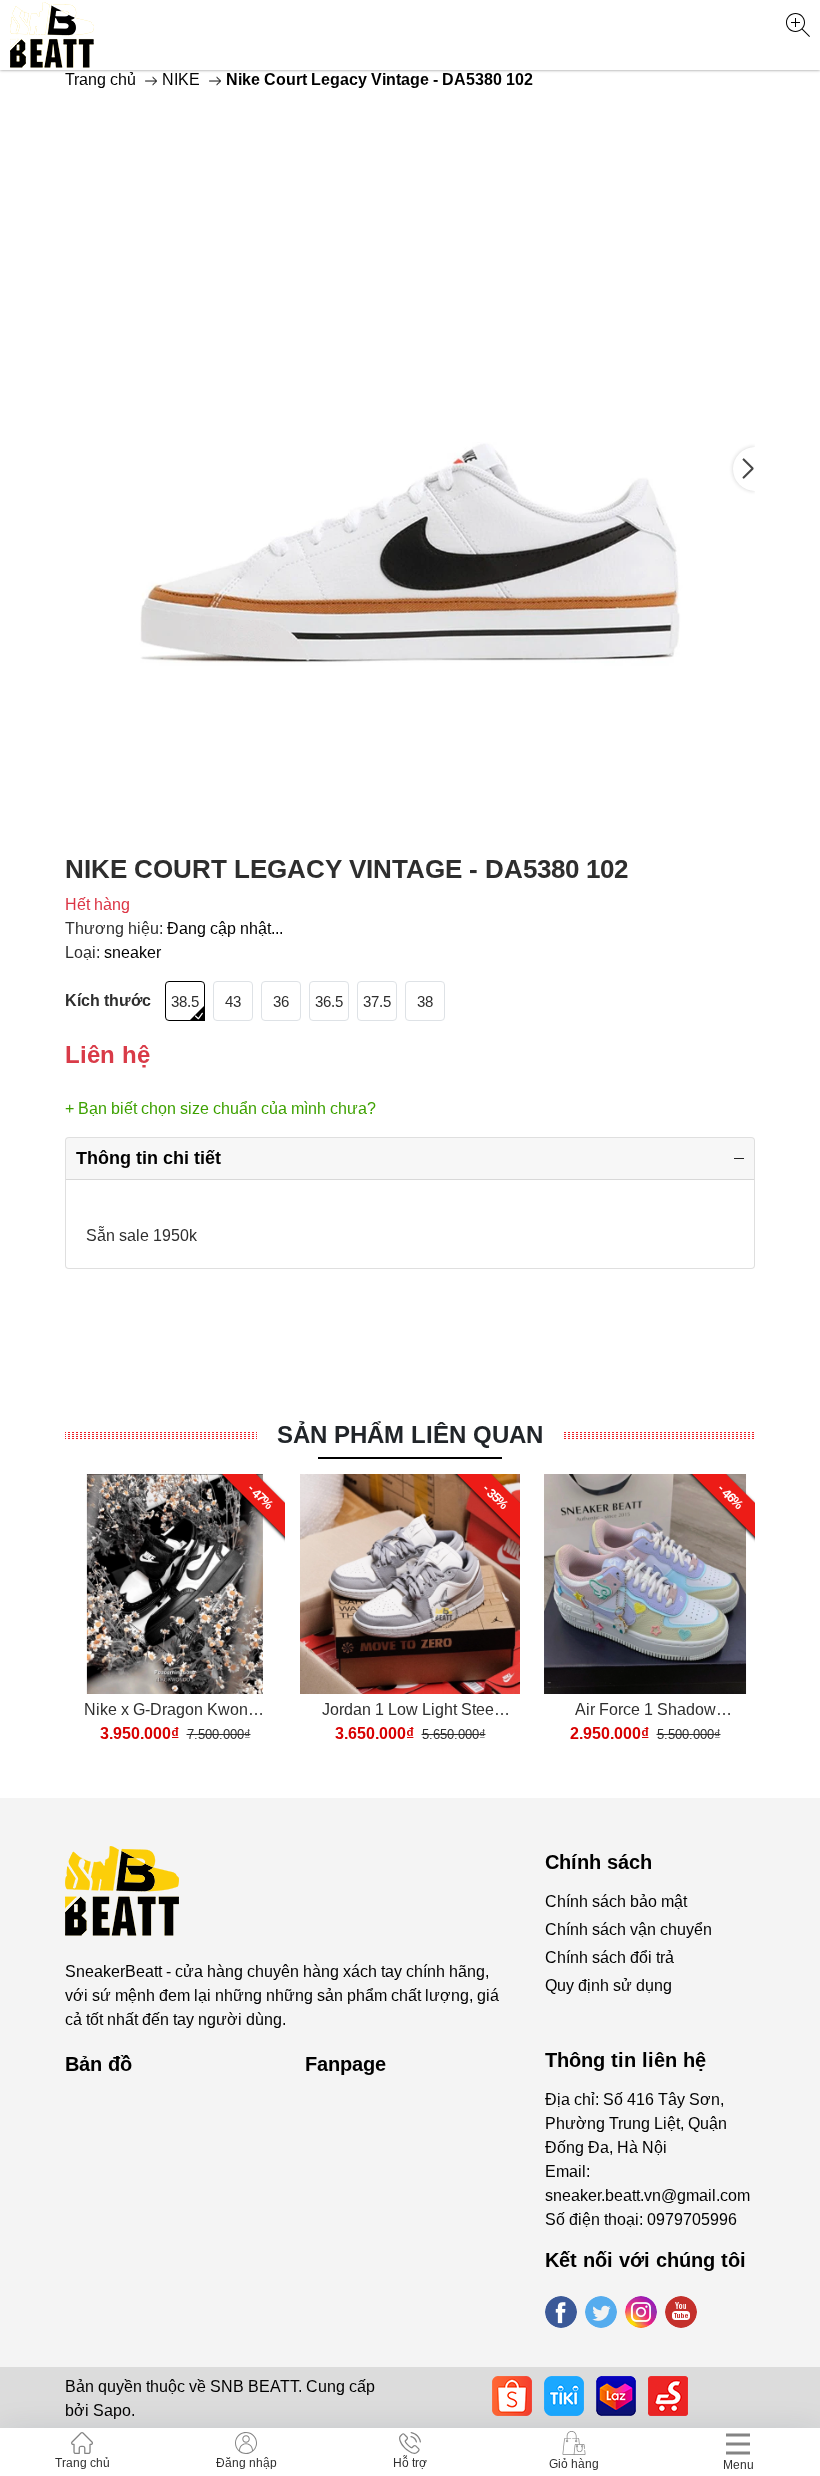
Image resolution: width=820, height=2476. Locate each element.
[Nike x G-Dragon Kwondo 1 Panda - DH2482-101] (175, 1584)
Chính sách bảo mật (616, 1901)
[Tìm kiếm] (797, 25)
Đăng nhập (246, 2463)
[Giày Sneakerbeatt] (52, 35)
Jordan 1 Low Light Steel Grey (410, 1711)
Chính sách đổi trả (609, 1957)
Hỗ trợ (410, 2463)
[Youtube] (681, 2312)
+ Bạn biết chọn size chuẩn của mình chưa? (220, 1108)
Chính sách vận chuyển (628, 1929)
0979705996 (692, 2219)
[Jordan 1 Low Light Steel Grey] (410, 1584)
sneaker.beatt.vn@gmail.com (647, 2195)
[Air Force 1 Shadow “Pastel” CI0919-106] (645, 1584)
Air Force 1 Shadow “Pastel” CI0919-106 (645, 1711)
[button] (744, 469)
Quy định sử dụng (608, 1985)
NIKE (181, 79)
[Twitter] (601, 2312)
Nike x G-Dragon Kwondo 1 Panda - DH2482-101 (175, 1711)
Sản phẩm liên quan (410, 1434)
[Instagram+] (641, 2312)
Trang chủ (100, 79)
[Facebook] (561, 2312)
